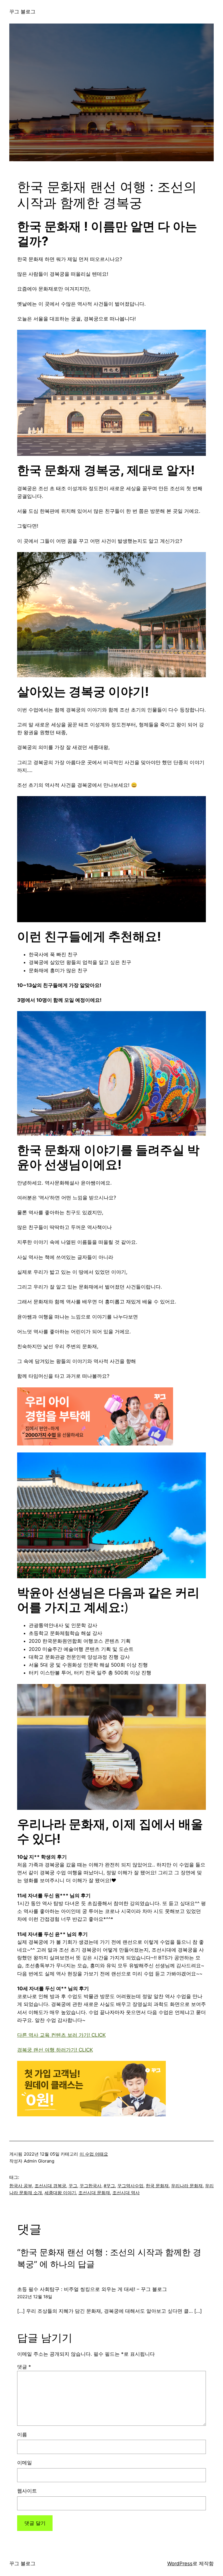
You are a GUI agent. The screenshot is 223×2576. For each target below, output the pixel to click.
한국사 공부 (21, 2186)
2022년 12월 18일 (35, 2297)
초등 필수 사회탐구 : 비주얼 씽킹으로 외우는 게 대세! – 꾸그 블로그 (92, 2289)
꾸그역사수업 (130, 2186)
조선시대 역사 (126, 2193)
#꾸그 (109, 2186)
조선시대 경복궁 (50, 2186)
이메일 (25, 2463)
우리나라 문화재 (187, 2186)
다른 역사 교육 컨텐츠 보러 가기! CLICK (61, 2035)
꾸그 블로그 (22, 12)
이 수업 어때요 (94, 2154)
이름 (22, 2435)
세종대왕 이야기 (60, 2193)
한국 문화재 (157, 2186)
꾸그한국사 (90, 2186)
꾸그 (73, 2186)
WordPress (180, 2564)
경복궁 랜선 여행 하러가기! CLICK (55, 2050)
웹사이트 (27, 2491)
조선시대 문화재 (94, 2193)
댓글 (24, 2367)
